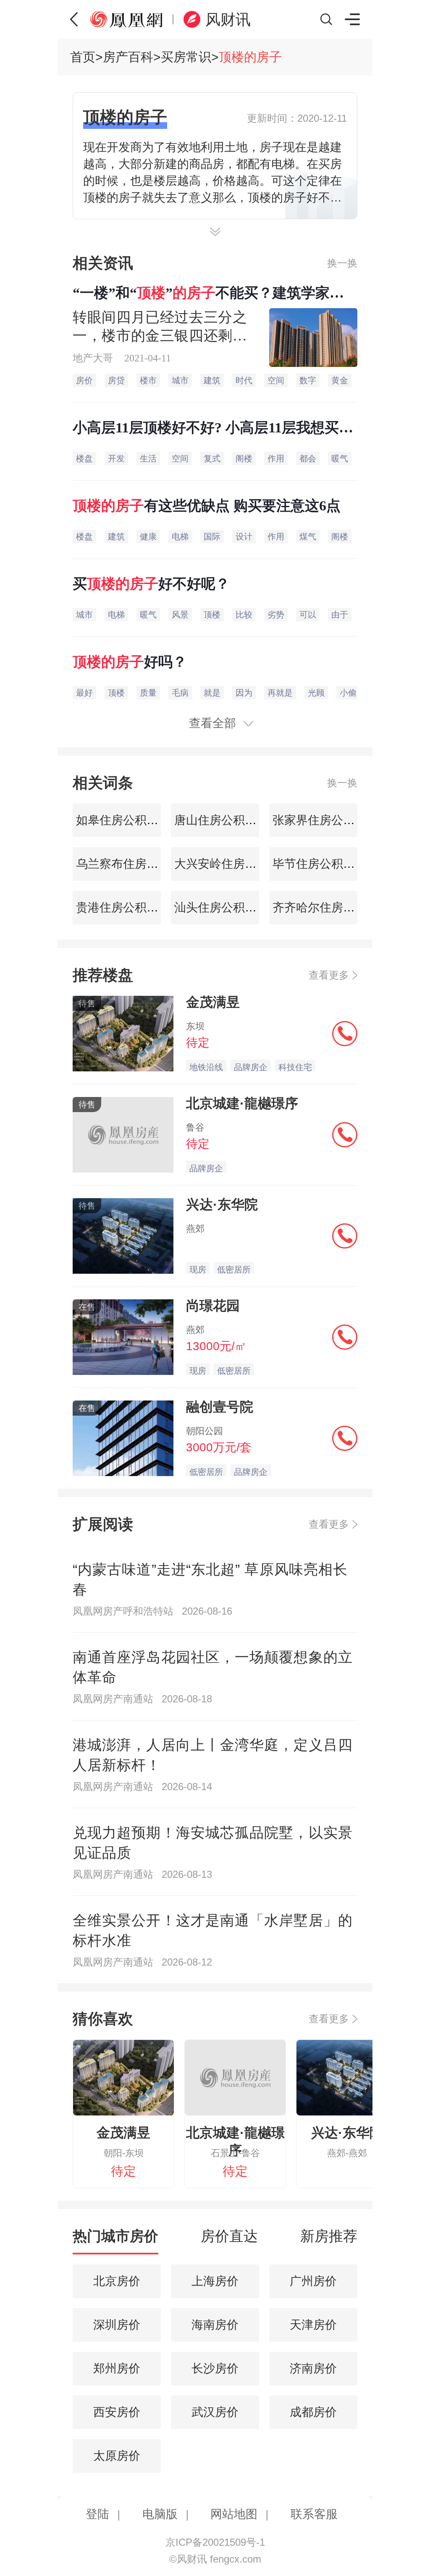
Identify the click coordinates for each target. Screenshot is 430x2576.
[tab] (115, 2240)
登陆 (97, 2514)
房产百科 (128, 57)
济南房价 (313, 2368)
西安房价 (117, 2412)
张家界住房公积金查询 (330, 820)
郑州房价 (117, 2368)
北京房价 (117, 2281)
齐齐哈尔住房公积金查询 (336, 907)
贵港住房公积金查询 (127, 907)
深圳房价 (117, 2325)
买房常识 (186, 57)
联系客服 (314, 2514)
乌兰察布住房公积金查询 (139, 864)
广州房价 (313, 2281)
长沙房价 (215, 2368)
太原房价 (117, 2456)
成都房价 (313, 2412)
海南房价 (215, 2325)
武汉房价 (215, 2412)
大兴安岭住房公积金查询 (237, 864)
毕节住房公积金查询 (324, 864)
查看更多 (329, 975)
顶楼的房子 (250, 57)
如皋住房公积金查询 (127, 820)
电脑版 (160, 2514)
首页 (83, 57)
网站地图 (234, 2514)
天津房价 (313, 2325)
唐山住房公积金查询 (225, 820)
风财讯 (228, 20)
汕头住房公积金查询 (225, 907)
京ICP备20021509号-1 (215, 2542)
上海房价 (215, 2281)
